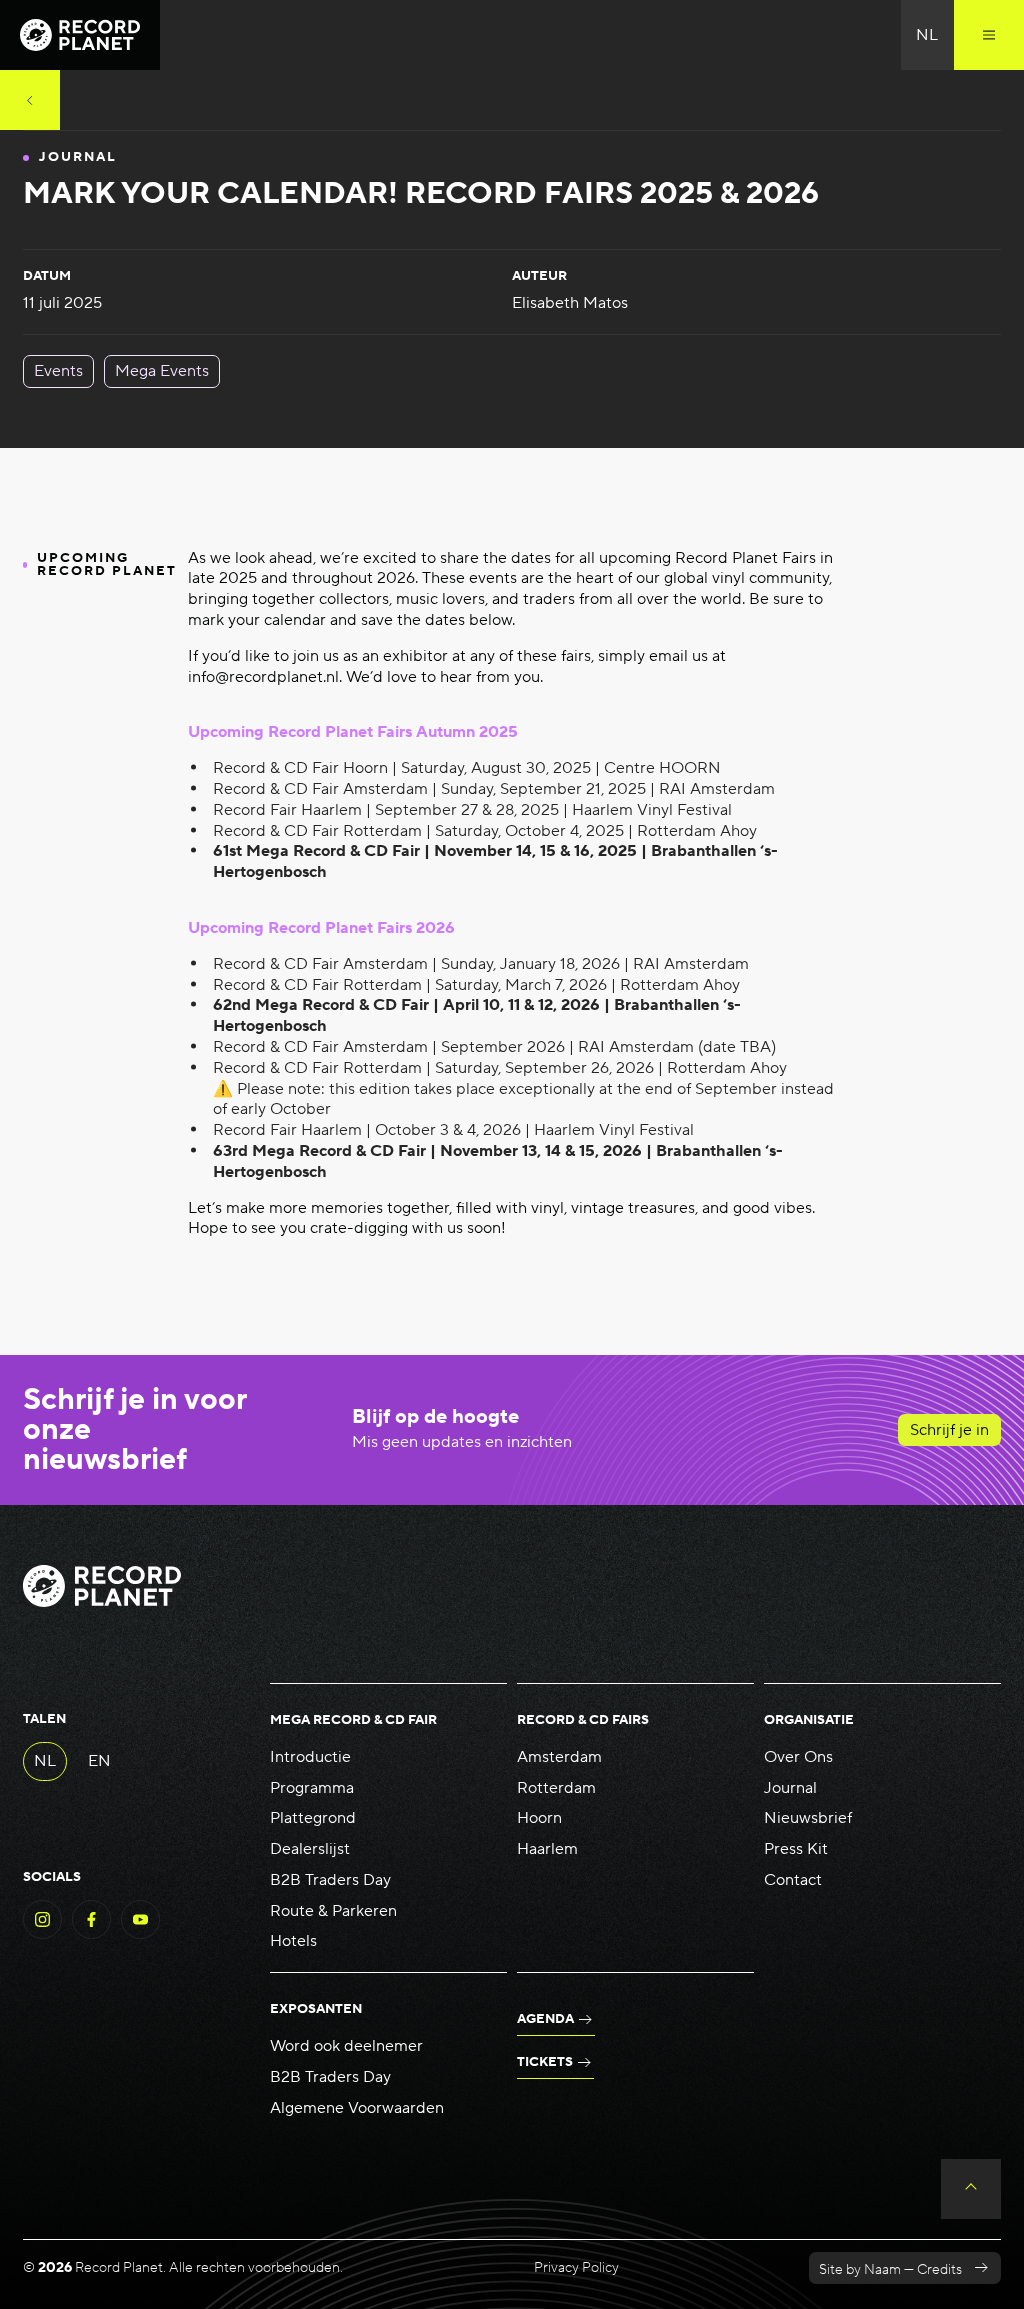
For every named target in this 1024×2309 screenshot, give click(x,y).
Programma (312, 1788)
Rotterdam (556, 1788)
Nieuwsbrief (808, 1818)
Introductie (310, 1757)
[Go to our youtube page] (140, 1934)
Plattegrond (313, 1818)
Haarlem (547, 1849)
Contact (793, 1880)
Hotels (293, 1941)
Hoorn (539, 1818)
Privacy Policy (576, 2268)
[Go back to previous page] (30, 100)
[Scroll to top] (971, 2189)
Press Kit (796, 1849)
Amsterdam (559, 1757)
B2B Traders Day (330, 1880)
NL (45, 1761)
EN (99, 1761)
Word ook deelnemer (346, 2046)
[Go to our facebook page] (91, 1934)
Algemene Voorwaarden (357, 2108)
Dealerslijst (310, 1849)
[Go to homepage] (80, 35)
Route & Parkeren (333, 1911)
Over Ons (798, 1757)
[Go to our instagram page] (42, 1934)
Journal (790, 1788)
